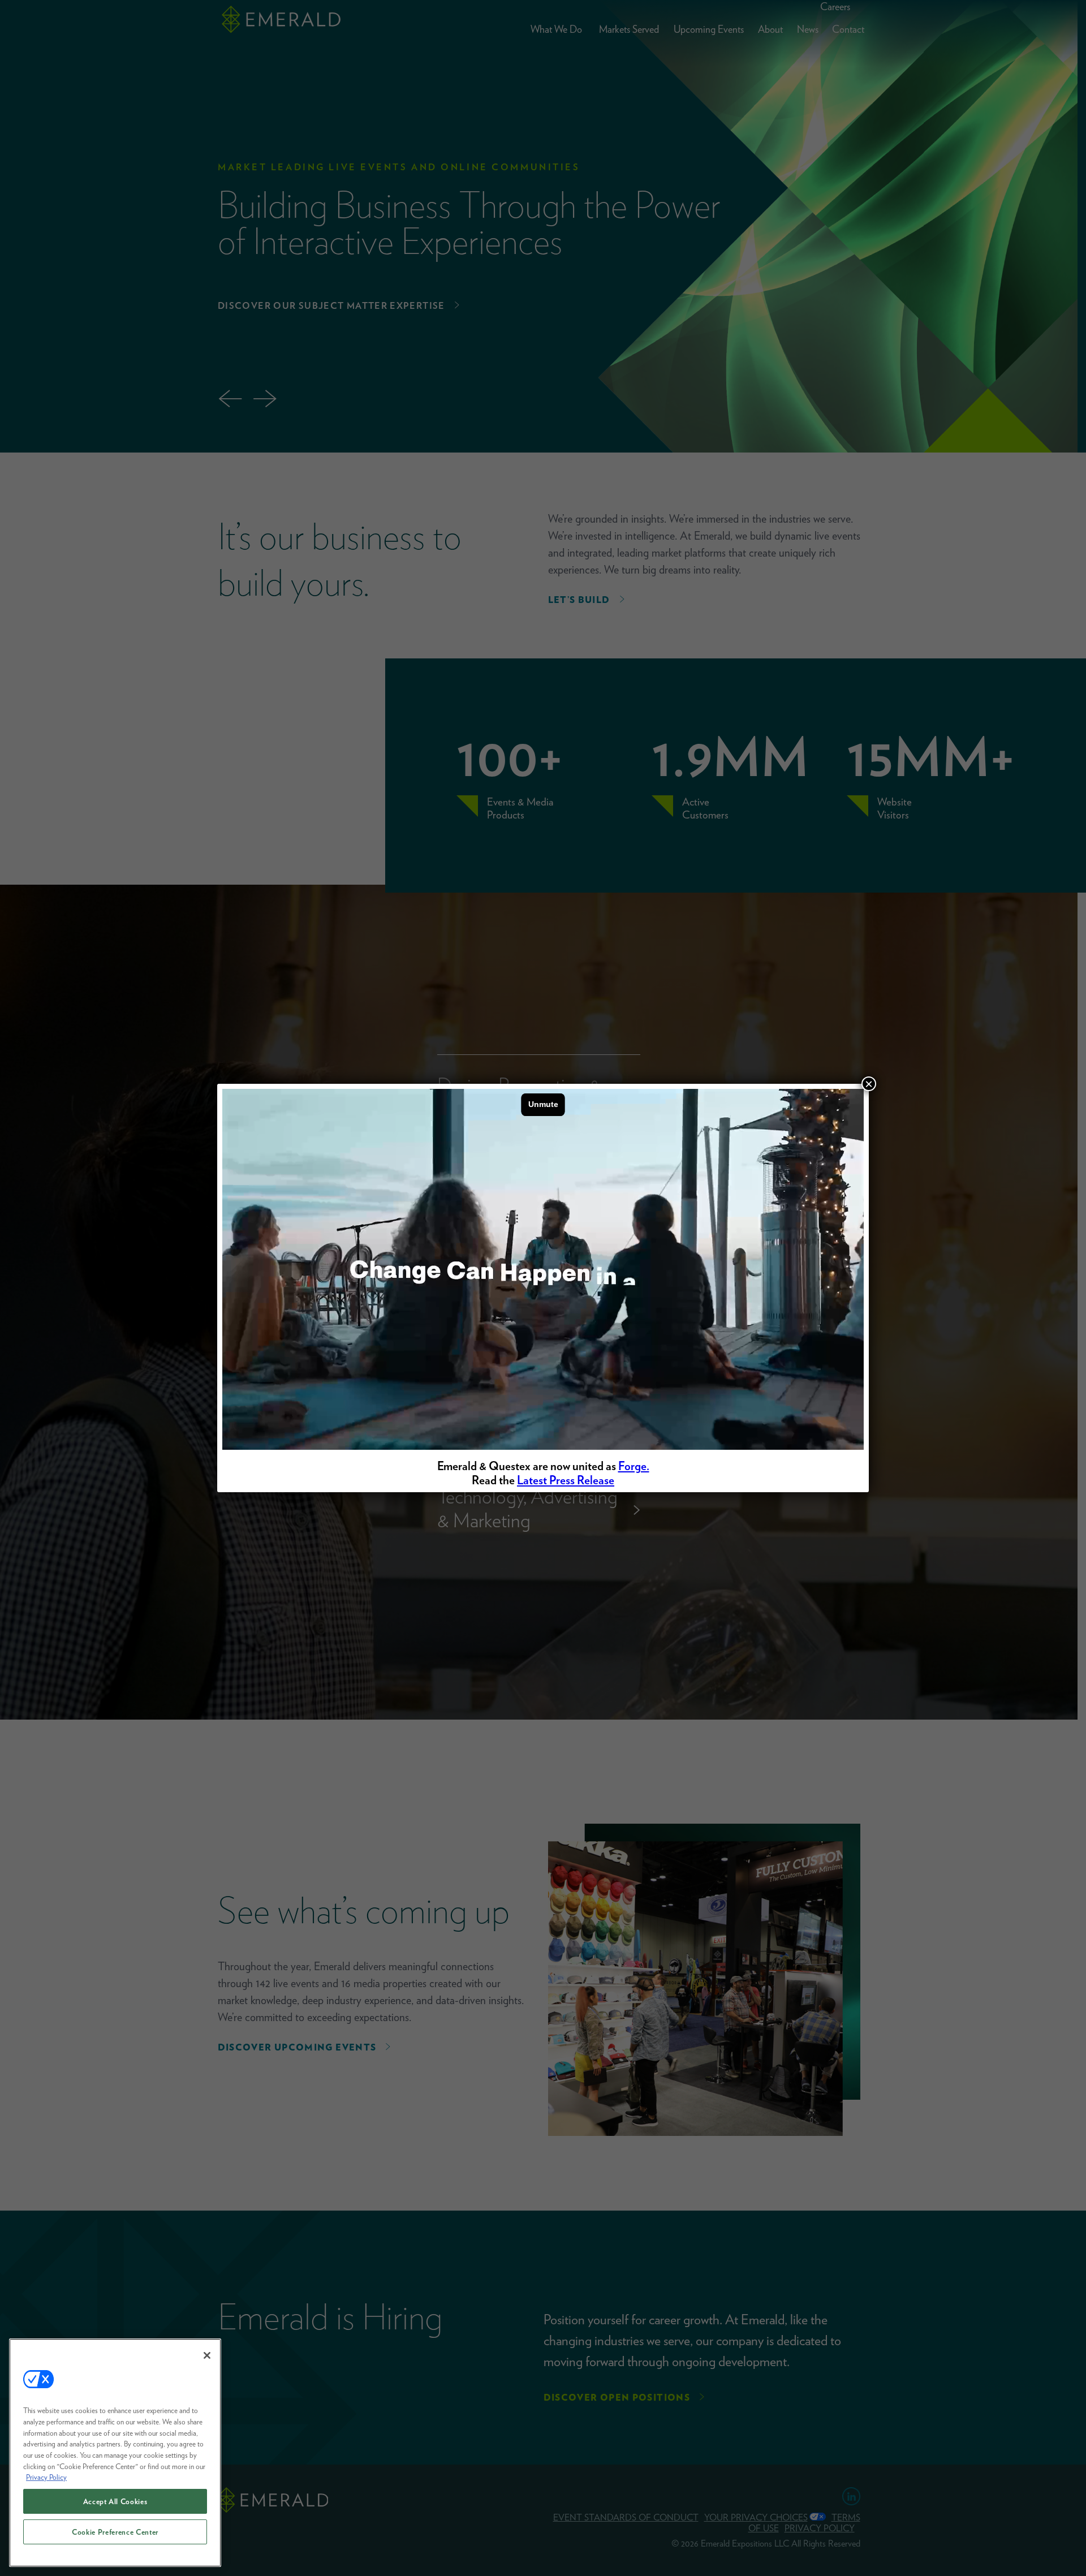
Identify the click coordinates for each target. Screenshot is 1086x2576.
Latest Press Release (566, 1480)
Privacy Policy (46, 2477)
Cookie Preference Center (115, 2532)
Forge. (634, 1466)
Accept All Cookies (115, 2501)
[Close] (207, 2355)
